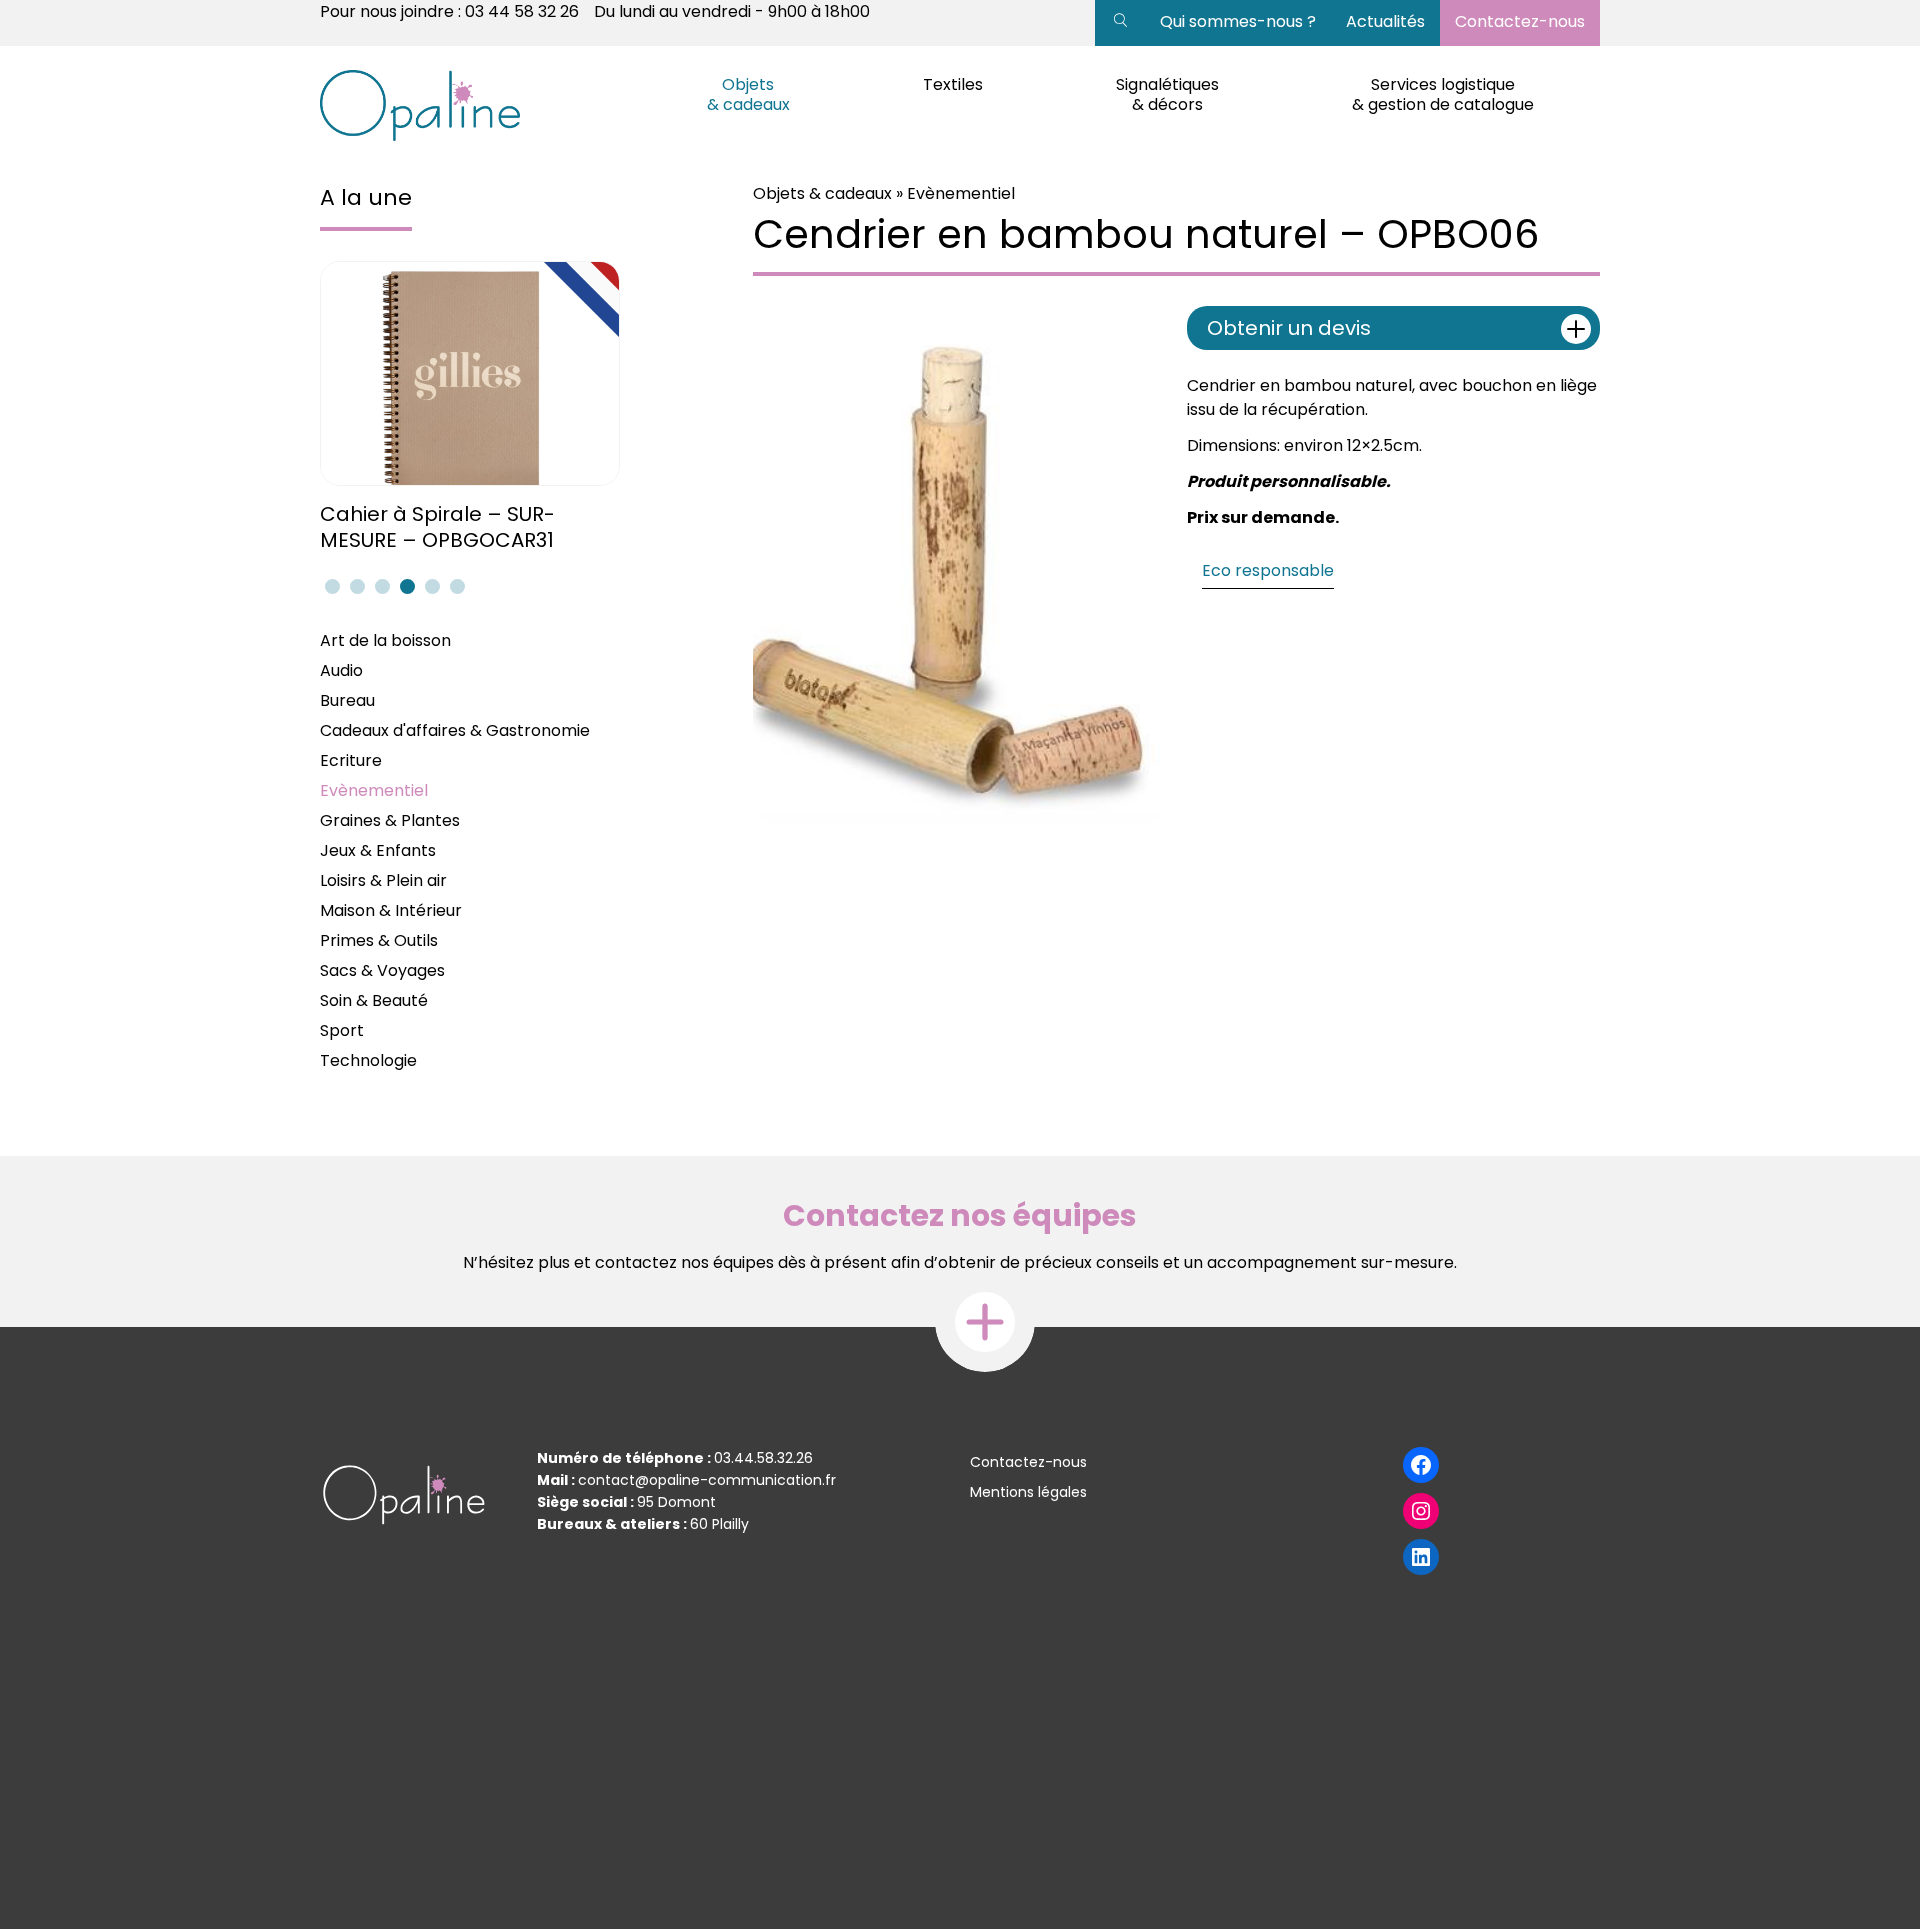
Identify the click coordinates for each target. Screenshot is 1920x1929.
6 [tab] (455, 586)
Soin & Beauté (374, 1000)
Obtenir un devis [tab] (1289, 328)
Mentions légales (1028, 1492)
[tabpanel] (472, 407)
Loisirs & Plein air (383, 880)
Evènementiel (374, 790)
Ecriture (351, 760)
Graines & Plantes (390, 820)
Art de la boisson (385, 640)
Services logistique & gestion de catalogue (1443, 94)
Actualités (1385, 21)
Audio (341, 670)
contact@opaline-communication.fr (707, 1480)
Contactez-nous (1520, 21)
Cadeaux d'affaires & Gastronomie (455, 730)
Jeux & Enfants (378, 850)
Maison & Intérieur (391, 910)
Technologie (368, 1060)
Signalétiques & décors (1167, 94)
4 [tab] (405, 586)
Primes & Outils (379, 940)
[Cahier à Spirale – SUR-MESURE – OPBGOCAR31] (472, 373)
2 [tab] (355, 586)
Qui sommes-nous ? (1238, 21)
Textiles (953, 84)
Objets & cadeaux (748, 94)
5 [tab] (430, 586)
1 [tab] (330, 586)
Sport (342, 1030)
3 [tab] (380, 586)
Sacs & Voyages (382, 970)
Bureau (347, 700)
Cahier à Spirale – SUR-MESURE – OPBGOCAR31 (437, 527)
